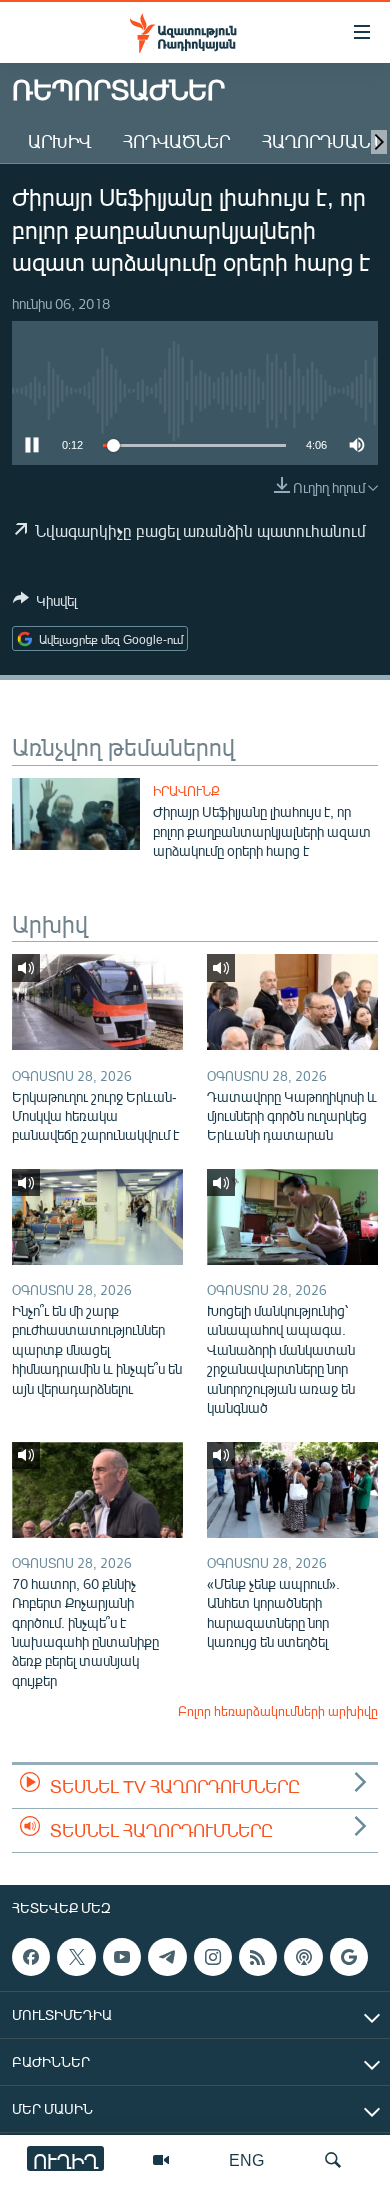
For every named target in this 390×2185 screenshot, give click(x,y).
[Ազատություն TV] (161, 2160)
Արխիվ (59, 141)
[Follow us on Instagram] (213, 1957)
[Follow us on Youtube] (122, 1957)
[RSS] (258, 1957)
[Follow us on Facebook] (31, 1957)
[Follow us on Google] (349, 1957)
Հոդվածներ (176, 141)
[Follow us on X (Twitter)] (76, 1957)
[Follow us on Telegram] (167, 1957)
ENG (246, 2159)
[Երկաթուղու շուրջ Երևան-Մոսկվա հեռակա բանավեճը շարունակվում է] (97, 1002)
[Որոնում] (333, 2160)
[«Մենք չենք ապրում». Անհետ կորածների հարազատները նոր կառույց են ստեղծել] (292, 1490)
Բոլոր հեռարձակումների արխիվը (278, 1711)
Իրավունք (186, 791)
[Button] (45, 604)
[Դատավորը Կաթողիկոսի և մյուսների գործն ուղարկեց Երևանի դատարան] (292, 1002)
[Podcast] (303, 1957)
